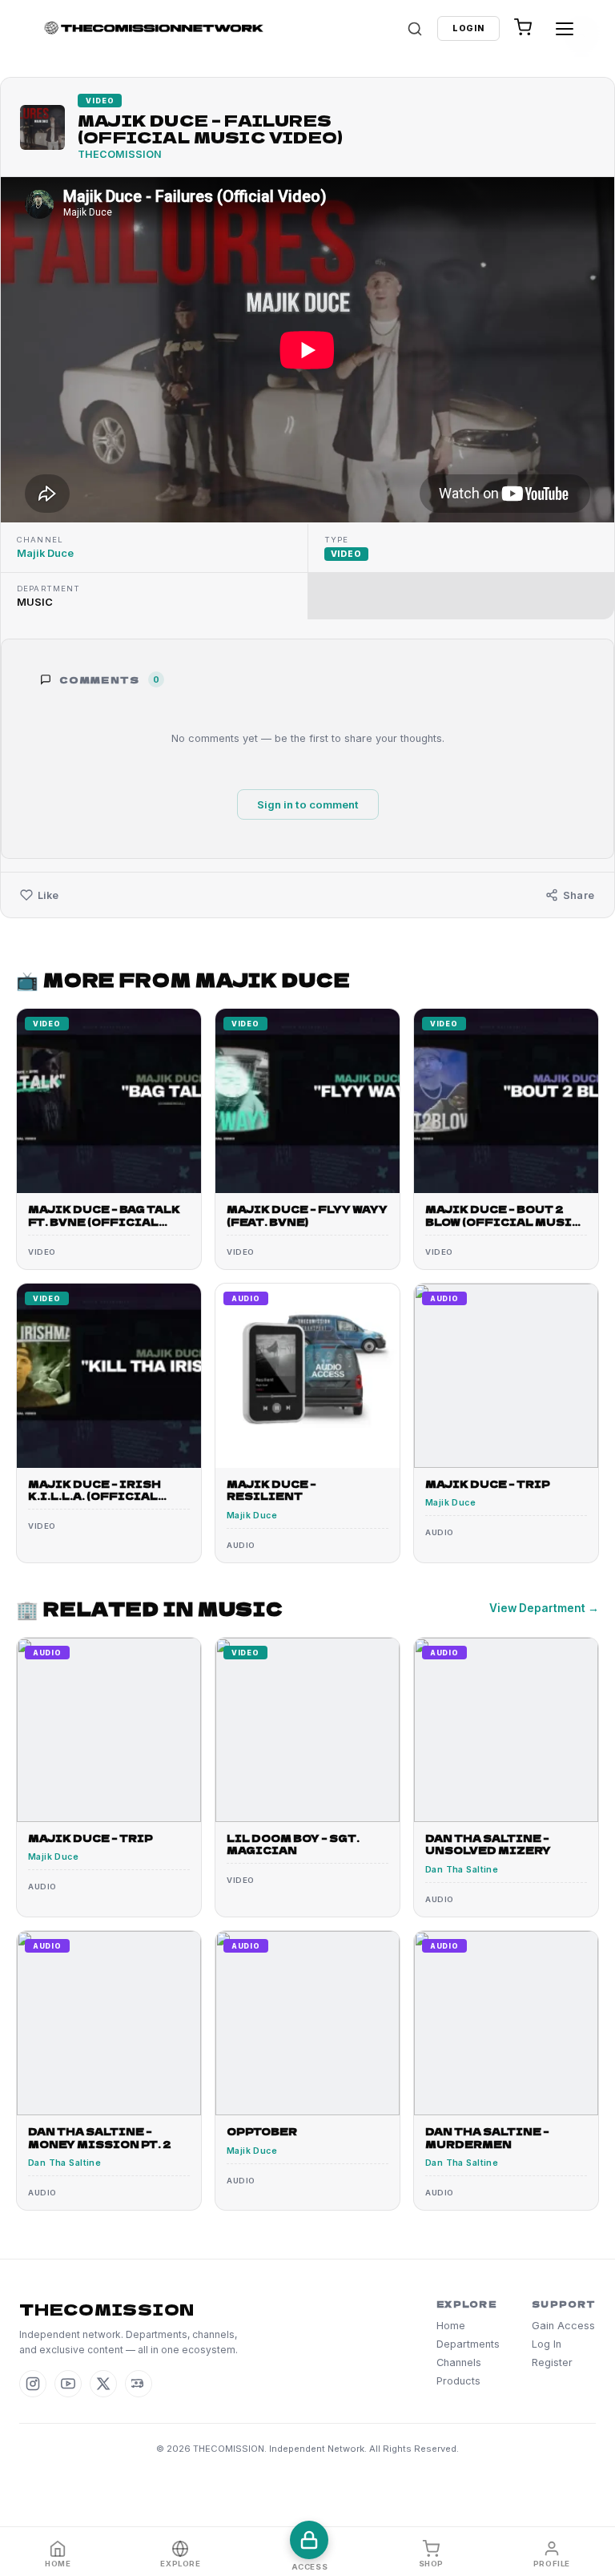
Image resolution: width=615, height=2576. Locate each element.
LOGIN (468, 28)
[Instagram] (33, 2384)
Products (458, 2381)
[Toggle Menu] (565, 29)
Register (552, 2362)
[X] (103, 2384)
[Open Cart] (523, 28)
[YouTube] (68, 2384)
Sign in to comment (308, 804)
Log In (547, 2344)
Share (579, 895)
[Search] (415, 29)
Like (48, 895)
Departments (468, 2344)
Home (451, 2326)
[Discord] (139, 2384)
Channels (459, 2362)
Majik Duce (45, 553)
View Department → (544, 1608)
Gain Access (563, 2326)
